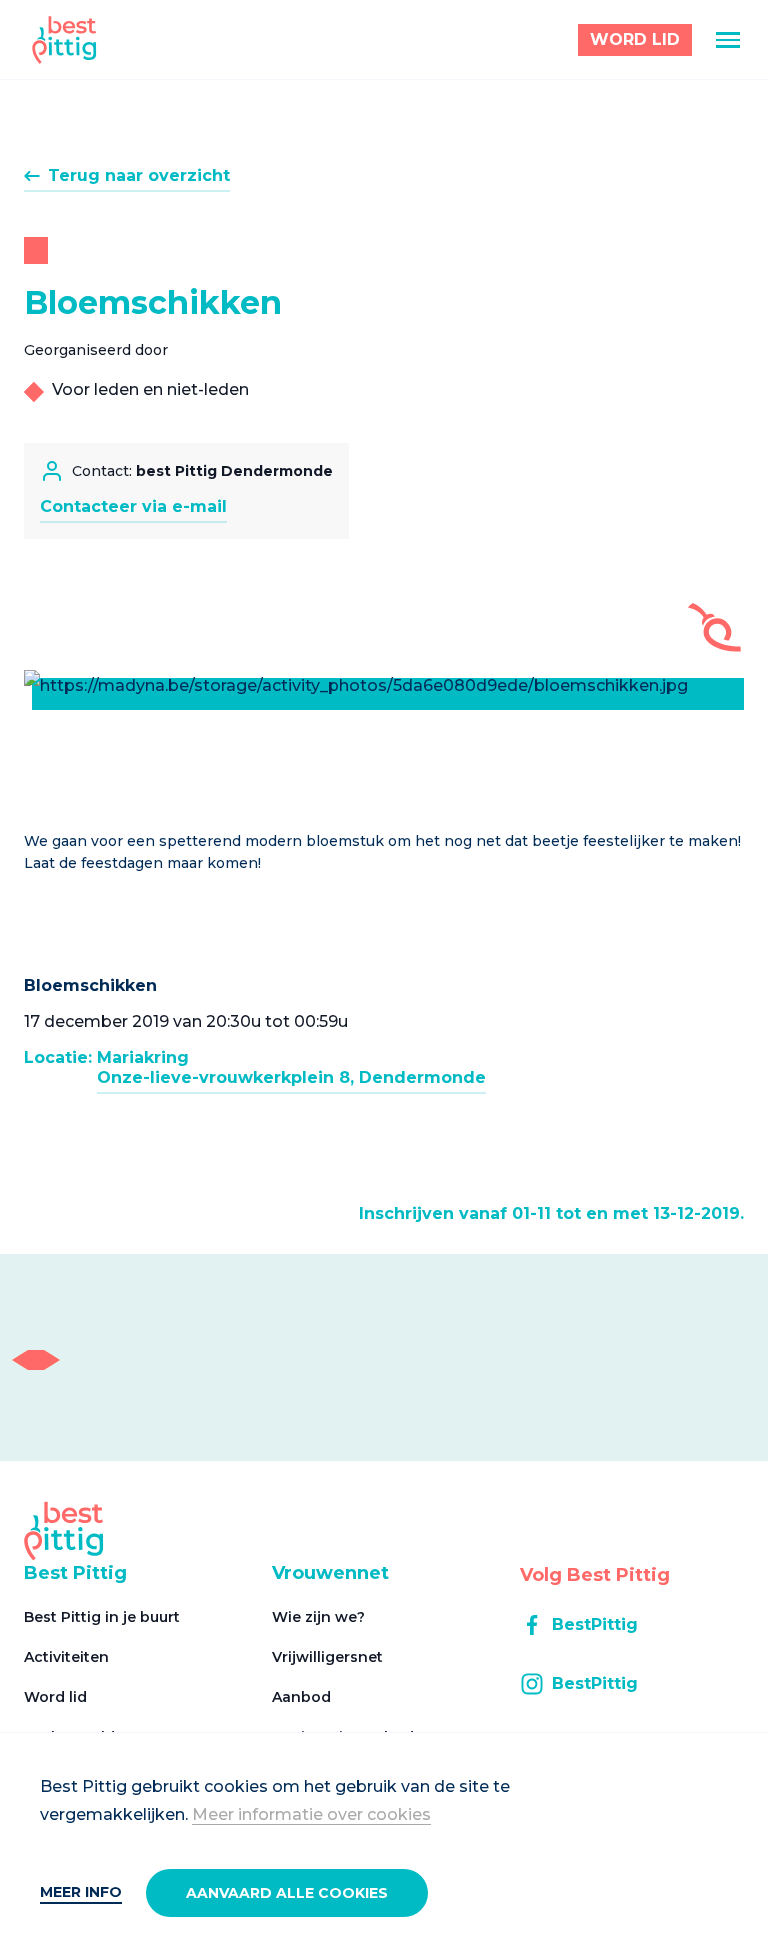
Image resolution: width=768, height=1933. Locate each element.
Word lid (55, 1697)
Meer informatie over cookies (311, 1814)
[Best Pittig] (64, 40)
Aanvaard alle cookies (287, 1893)
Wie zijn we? (318, 1617)
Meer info (81, 1892)
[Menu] (728, 40)
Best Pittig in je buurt (102, 1617)
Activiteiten (66, 1657)
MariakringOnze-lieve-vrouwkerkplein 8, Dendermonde (291, 1067)
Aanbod (301, 1697)
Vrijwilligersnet (327, 1657)
